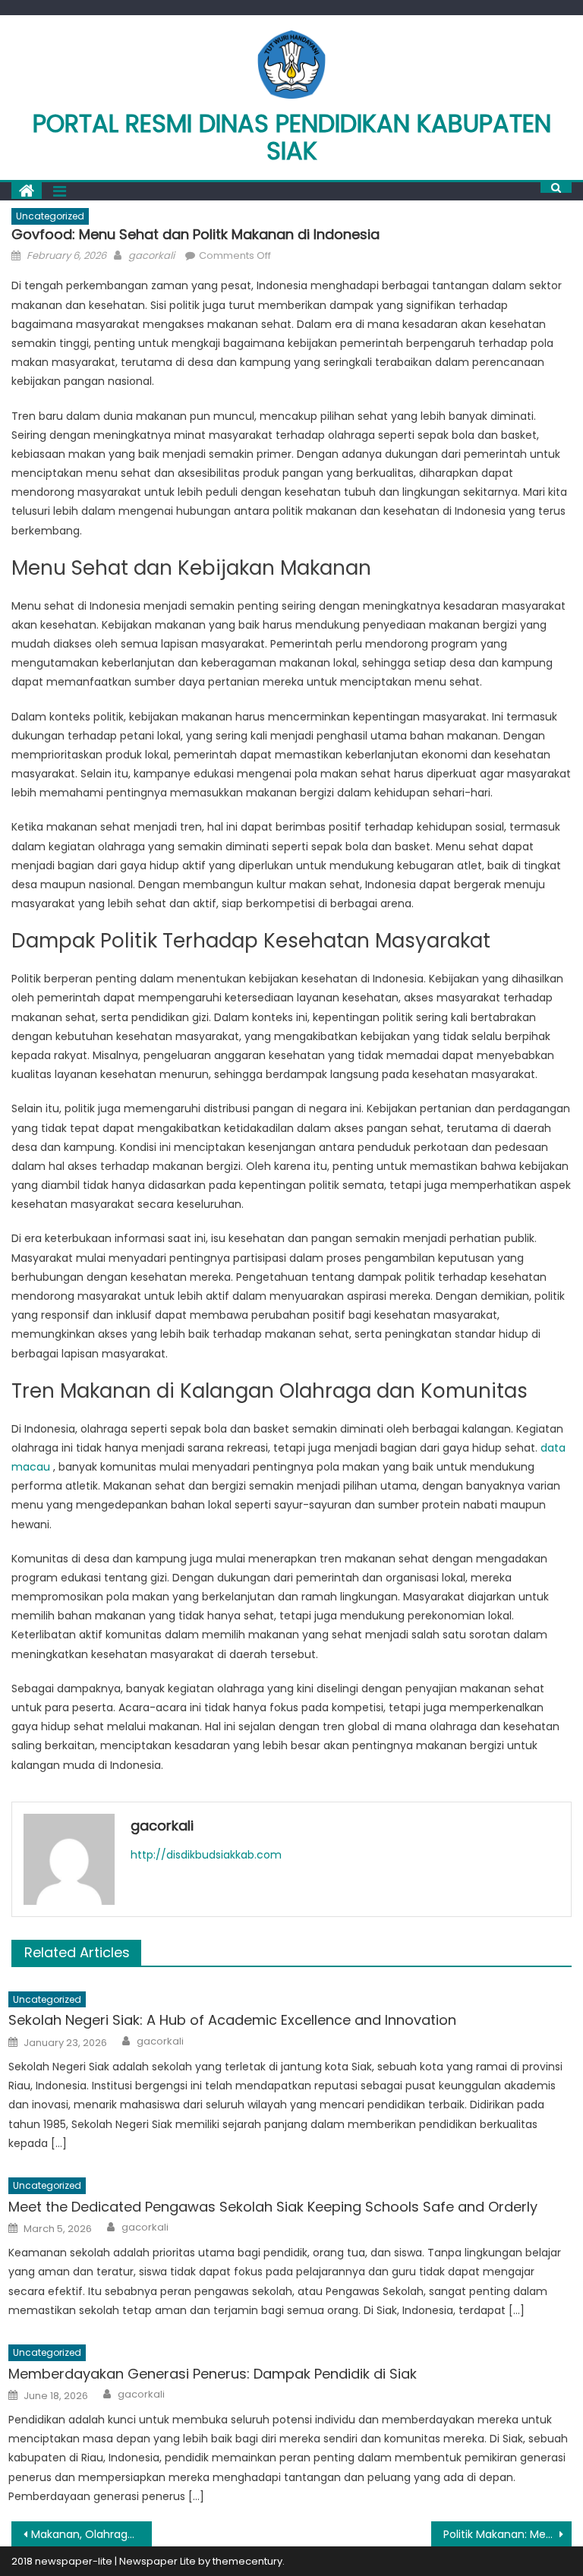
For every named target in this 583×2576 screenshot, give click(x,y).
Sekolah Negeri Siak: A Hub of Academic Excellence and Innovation (232, 2020)
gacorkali (151, 255)
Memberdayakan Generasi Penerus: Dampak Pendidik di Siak (213, 2374)
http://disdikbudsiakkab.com (206, 1855)
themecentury (247, 2561)
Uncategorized (50, 216)
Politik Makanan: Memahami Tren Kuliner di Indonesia (507, 2534)
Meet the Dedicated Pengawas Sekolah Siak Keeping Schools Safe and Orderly (273, 2207)
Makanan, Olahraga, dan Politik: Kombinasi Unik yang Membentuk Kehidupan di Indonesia (91, 2534)
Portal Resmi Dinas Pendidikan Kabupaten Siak (292, 137)
